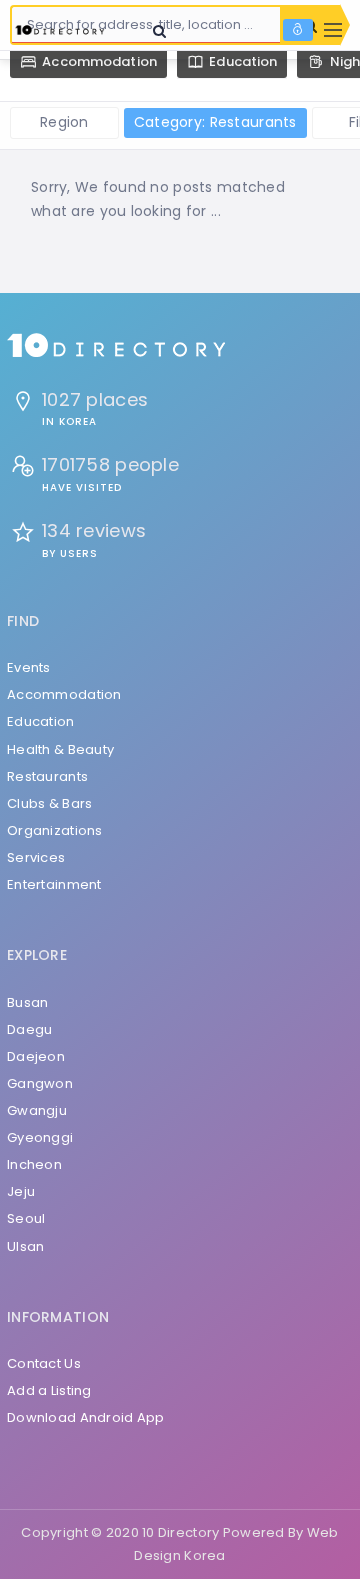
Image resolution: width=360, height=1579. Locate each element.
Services (36, 857)
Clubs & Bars (49, 803)
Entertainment (54, 884)
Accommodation (64, 694)
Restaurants (47, 776)
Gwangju (37, 1110)
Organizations (55, 830)
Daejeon (36, 1056)
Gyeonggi (40, 1137)
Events (29, 667)
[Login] (298, 30)
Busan (27, 1002)
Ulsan (25, 1246)
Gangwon (40, 1083)
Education (41, 721)
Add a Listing (49, 1390)
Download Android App (86, 1417)
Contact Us (44, 1363)
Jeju (21, 1191)
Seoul (26, 1218)
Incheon (34, 1164)
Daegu (29, 1029)
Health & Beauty (60, 749)
